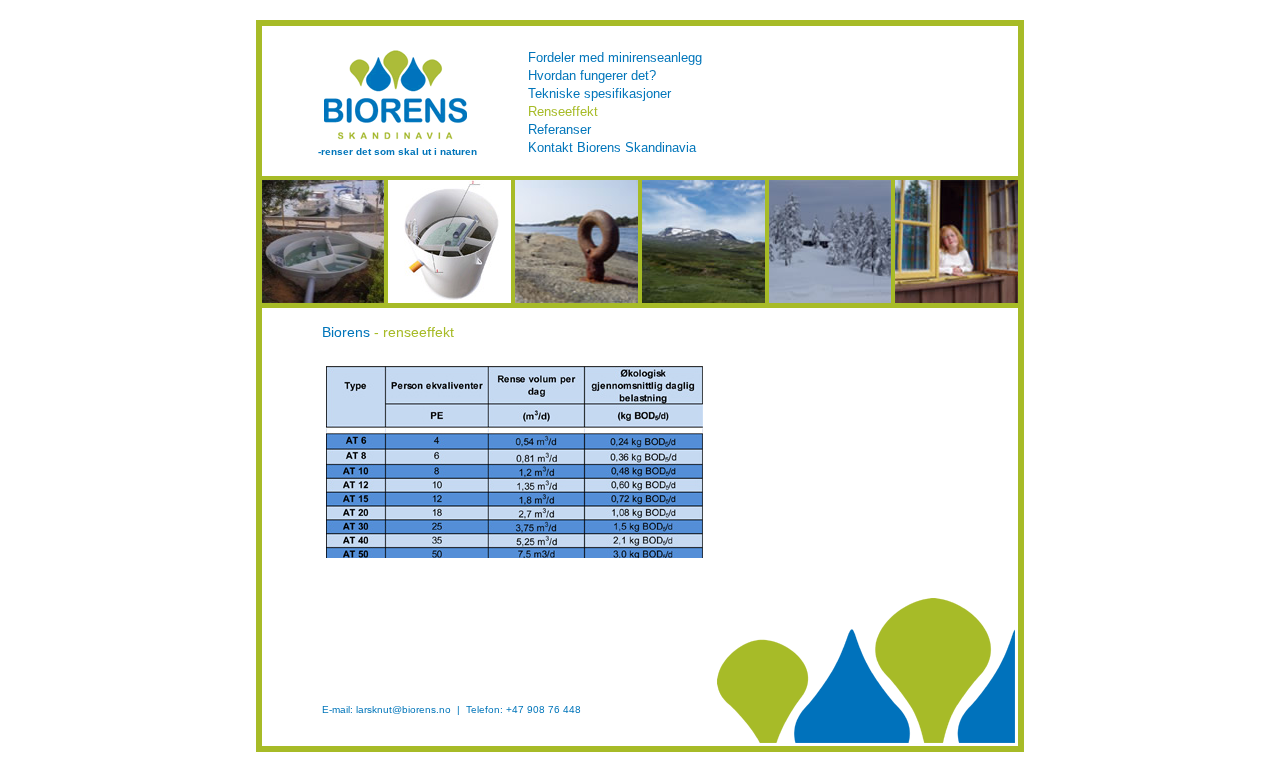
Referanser (559, 129)
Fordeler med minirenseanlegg (615, 57)
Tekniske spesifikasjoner (599, 93)
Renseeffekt (563, 111)
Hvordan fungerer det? (592, 75)
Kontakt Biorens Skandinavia (612, 147)
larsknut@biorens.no (403, 709)
